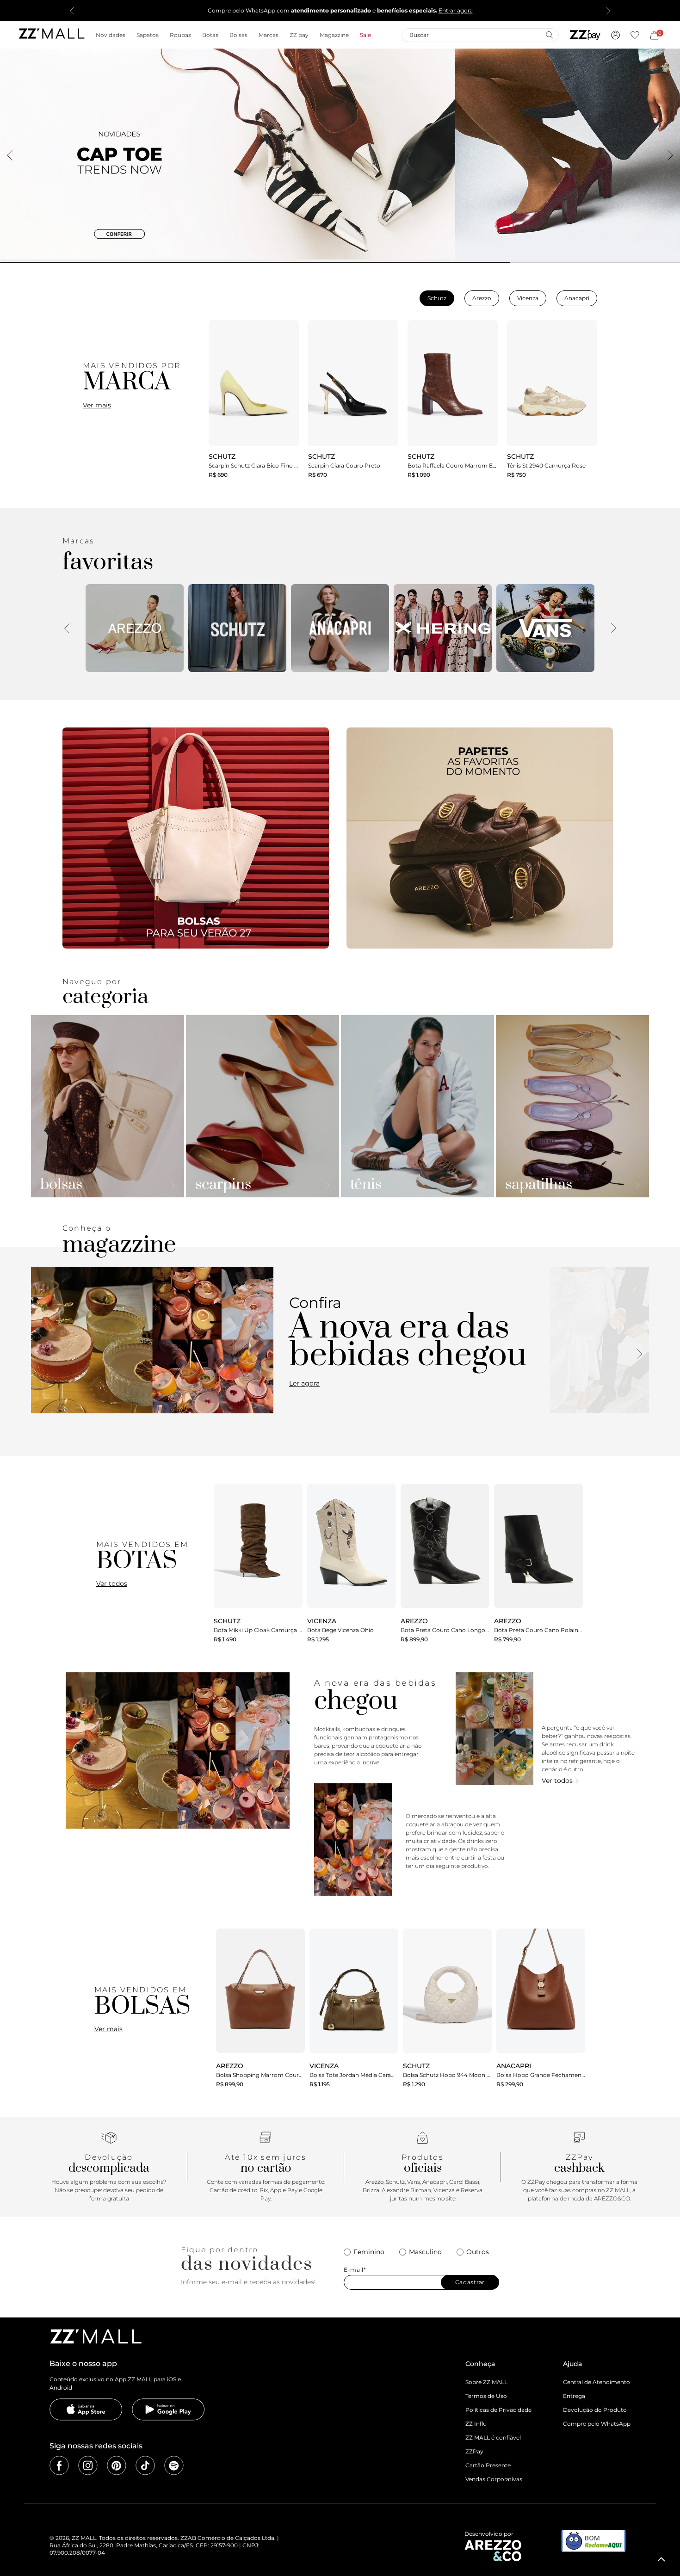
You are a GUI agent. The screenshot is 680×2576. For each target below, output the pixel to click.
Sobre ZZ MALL (486, 2382)
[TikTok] (145, 2465)
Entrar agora (456, 10)
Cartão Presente (488, 2465)
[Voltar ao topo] (661, 2559)
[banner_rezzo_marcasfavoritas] (135, 628)
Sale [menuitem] (365, 35)
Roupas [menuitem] (180, 35)
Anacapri (577, 298)
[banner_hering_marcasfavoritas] (443, 628)
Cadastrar (470, 2282)
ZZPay (474, 2451)
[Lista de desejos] (635, 35)
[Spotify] (174, 2465)
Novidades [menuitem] (111, 35)
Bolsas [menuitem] (238, 35)
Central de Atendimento (597, 2382)
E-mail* (355, 2270)
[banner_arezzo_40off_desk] (340, 154)
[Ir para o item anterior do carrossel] (72, 11)
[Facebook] (59, 2465)
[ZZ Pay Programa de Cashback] (585, 35)
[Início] (51, 35)
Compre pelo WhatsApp (597, 2424)
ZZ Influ (476, 2424)
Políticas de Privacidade (498, 2410)
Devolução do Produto (595, 2410)
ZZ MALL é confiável (493, 2437)
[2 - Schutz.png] (237, 628)
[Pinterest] (117, 2465)
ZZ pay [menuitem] (299, 35)
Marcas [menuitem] (269, 35)
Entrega (574, 2396)
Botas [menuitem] (210, 35)
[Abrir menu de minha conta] (615, 35)
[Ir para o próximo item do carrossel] (608, 11)
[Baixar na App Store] (86, 2410)
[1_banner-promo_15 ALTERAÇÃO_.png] (196, 838)
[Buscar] (549, 35)
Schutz (437, 298)
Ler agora (304, 1383)
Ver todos (112, 1584)
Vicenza (528, 298)
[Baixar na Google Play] (168, 2410)
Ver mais (97, 405)
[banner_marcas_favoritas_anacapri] (340, 628)
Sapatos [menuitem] (148, 35)
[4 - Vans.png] (545, 628)
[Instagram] (88, 2465)
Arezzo (482, 298)
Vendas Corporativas (494, 2479)
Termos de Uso (486, 2396)
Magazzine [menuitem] (334, 35)
